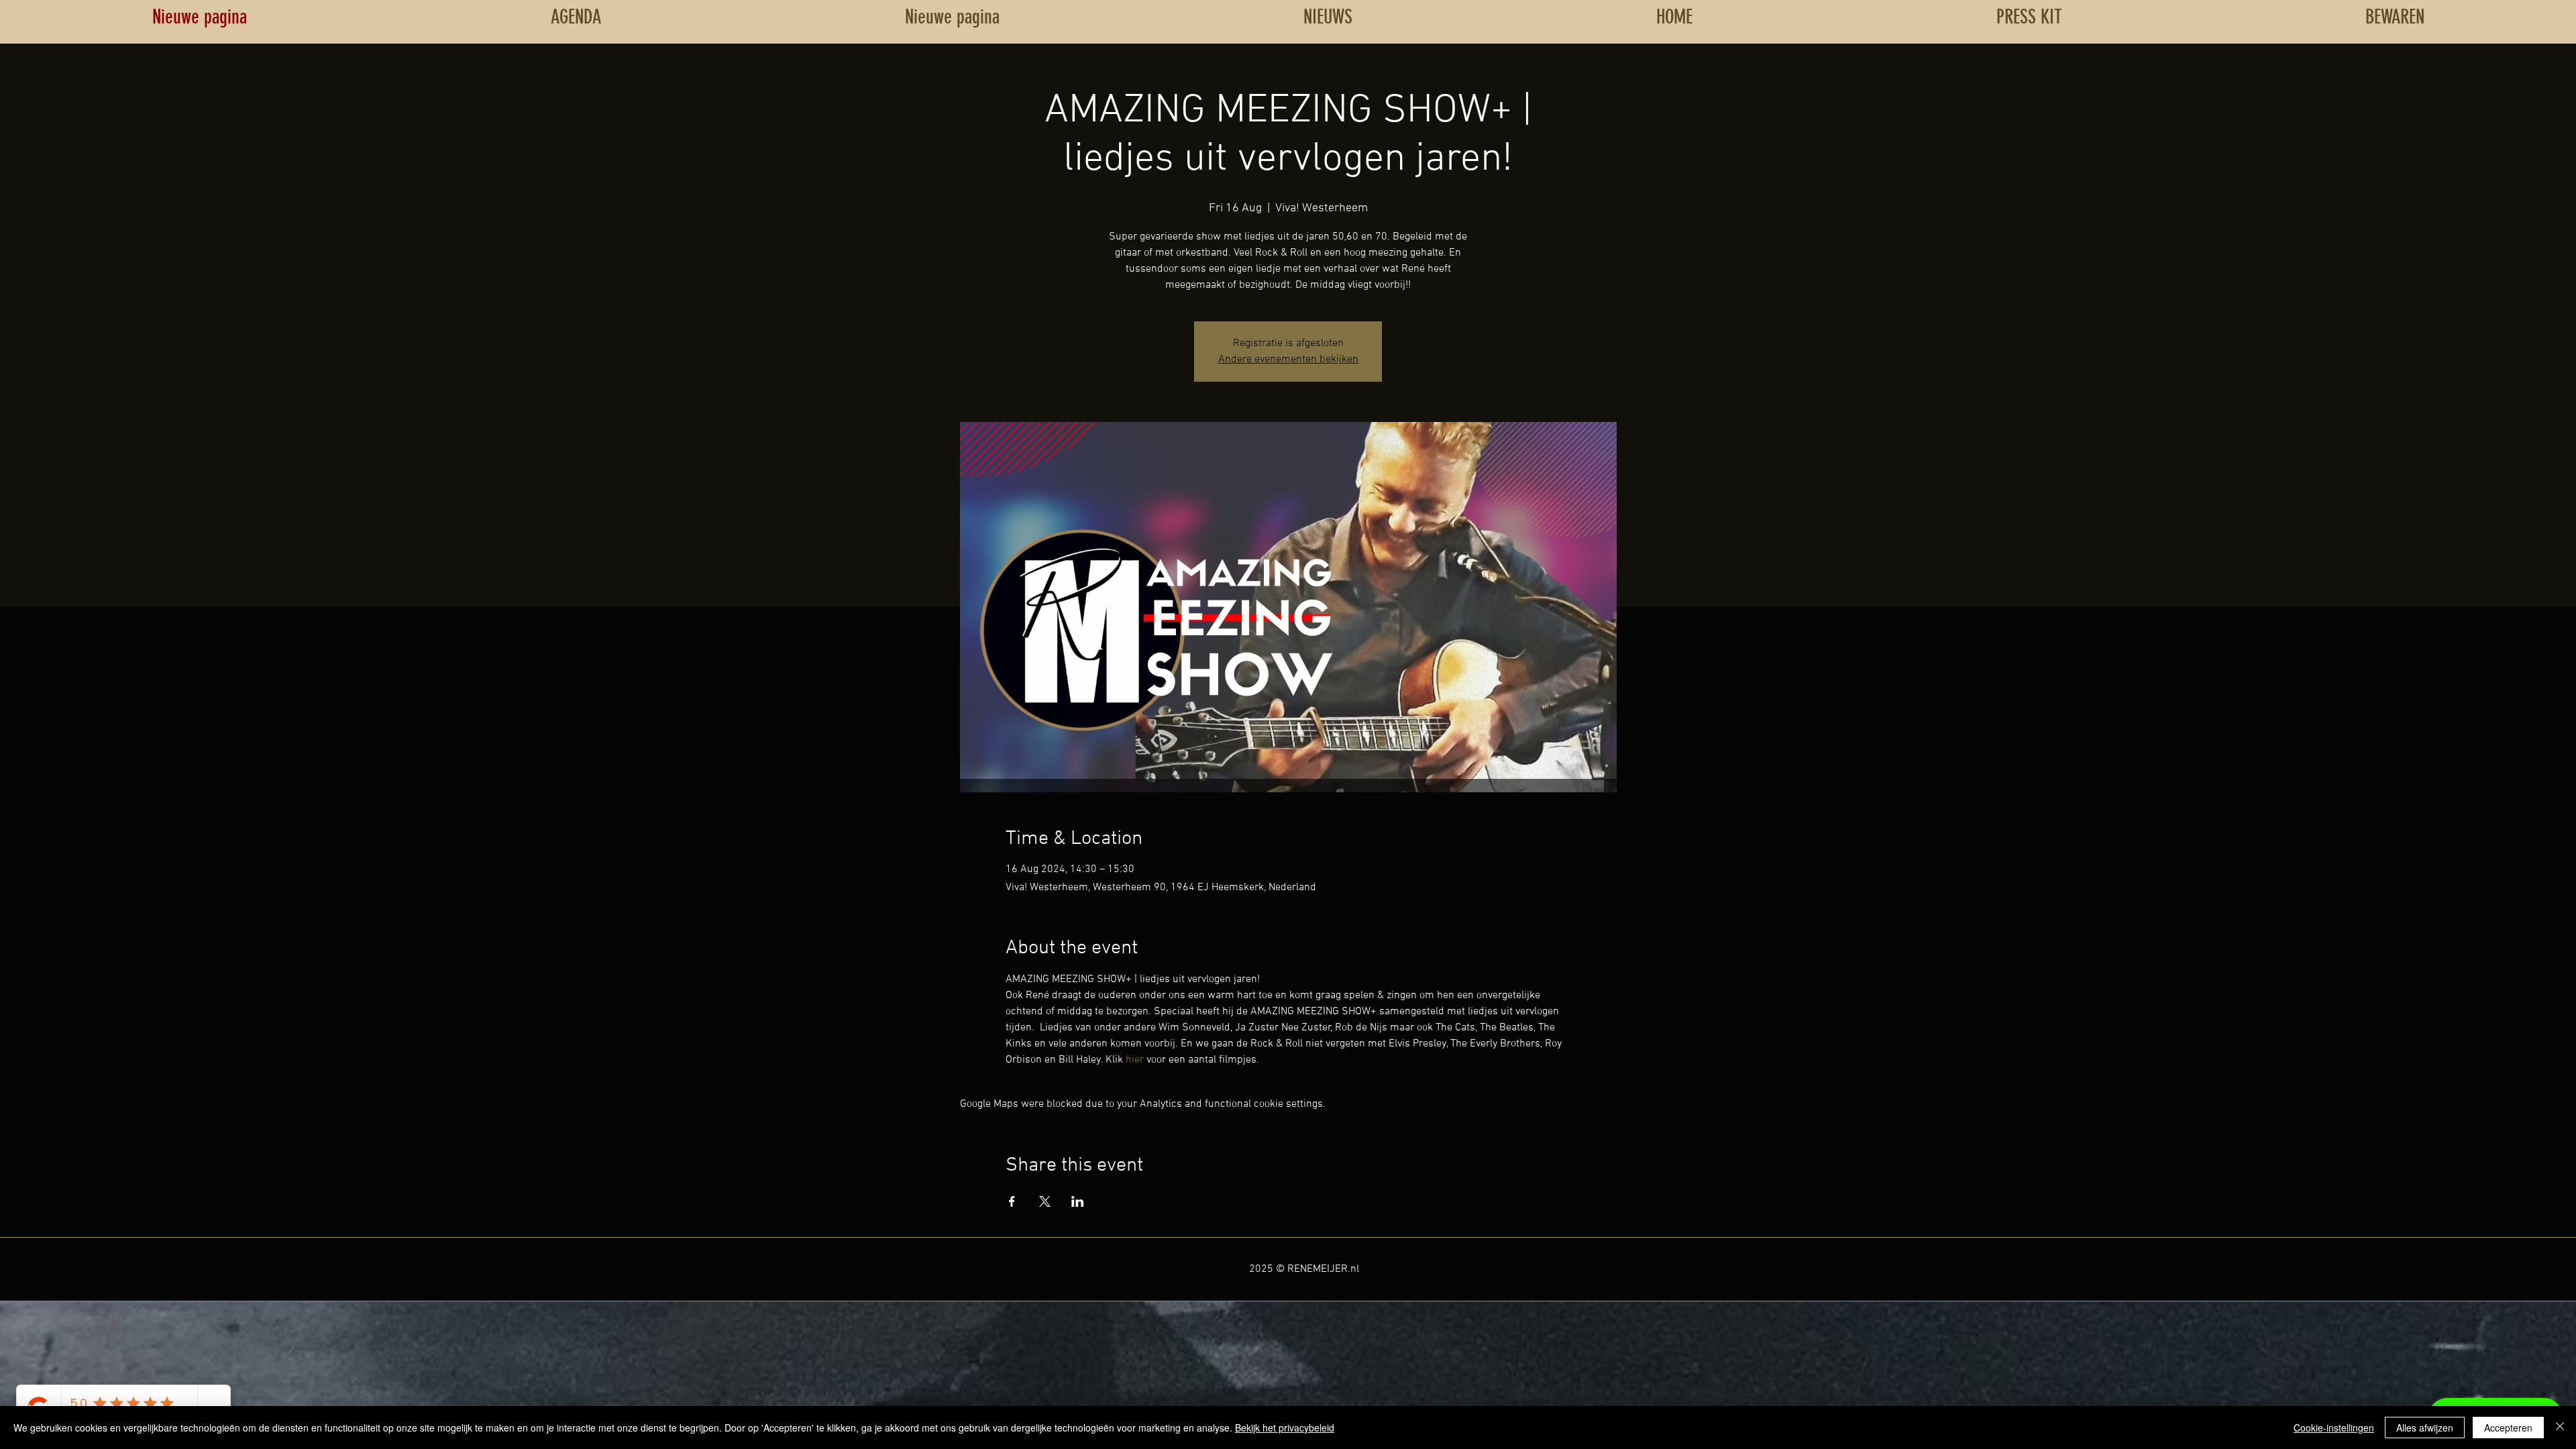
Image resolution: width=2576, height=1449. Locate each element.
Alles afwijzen (2425, 1428)
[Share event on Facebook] (1012, 1201)
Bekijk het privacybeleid (1285, 1428)
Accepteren (2508, 1428)
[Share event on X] (1045, 1201)
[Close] (2560, 1428)
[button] (2395, 17)
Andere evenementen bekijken (1288, 360)
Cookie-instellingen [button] (2334, 1428)
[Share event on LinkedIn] (1078, 1201)
